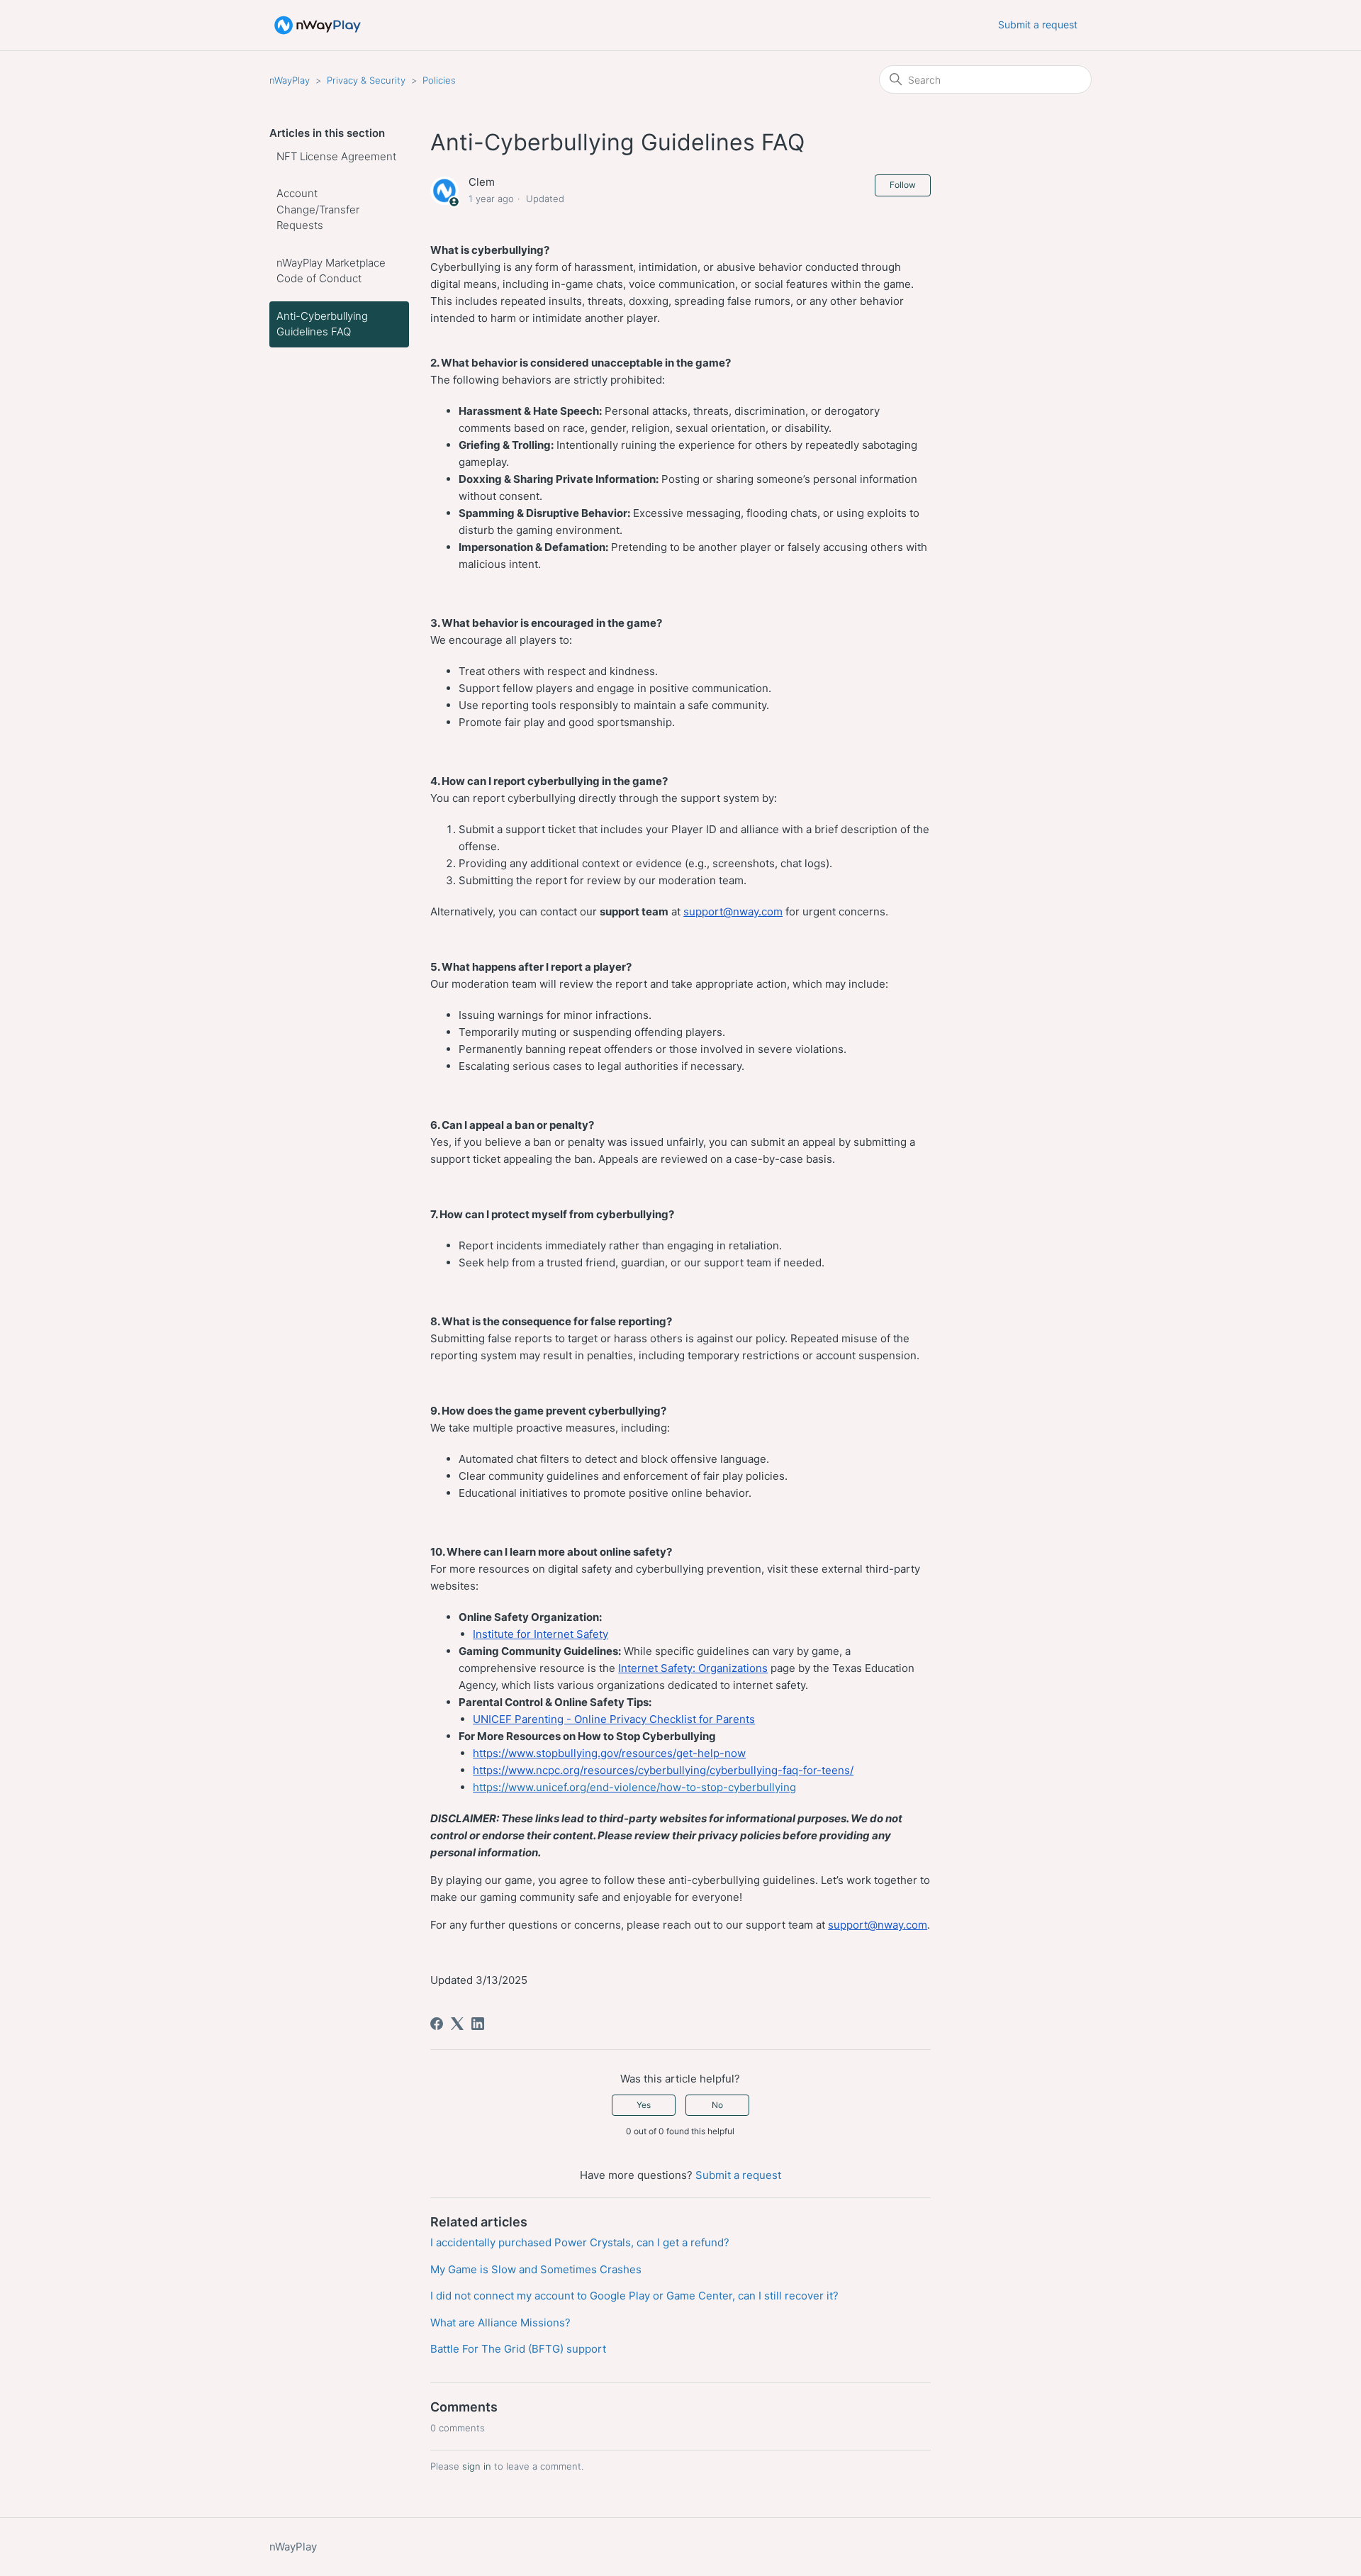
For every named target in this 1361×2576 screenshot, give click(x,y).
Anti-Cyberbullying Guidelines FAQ (322, 324)
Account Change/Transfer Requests (318, 209)
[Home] (318, 25)
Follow (903, 185)
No (717, 2105)
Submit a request (1038, 24)
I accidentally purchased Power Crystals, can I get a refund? (580, 2242)
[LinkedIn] (478, 2024)
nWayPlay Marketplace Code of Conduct (331, 271)
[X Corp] (457, 2024)
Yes (644, 2105)
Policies (439, 80)
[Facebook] (437, 2024)
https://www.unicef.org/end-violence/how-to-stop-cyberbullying (634, 1787)
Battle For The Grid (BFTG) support (518, 2349)
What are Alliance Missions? (500, 2323)
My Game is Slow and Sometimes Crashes (536, 2269)
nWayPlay (290, 80)
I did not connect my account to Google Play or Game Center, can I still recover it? (634, 2296)
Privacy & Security (366, 80)
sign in (477, 2466)
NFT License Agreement (336, 156)
